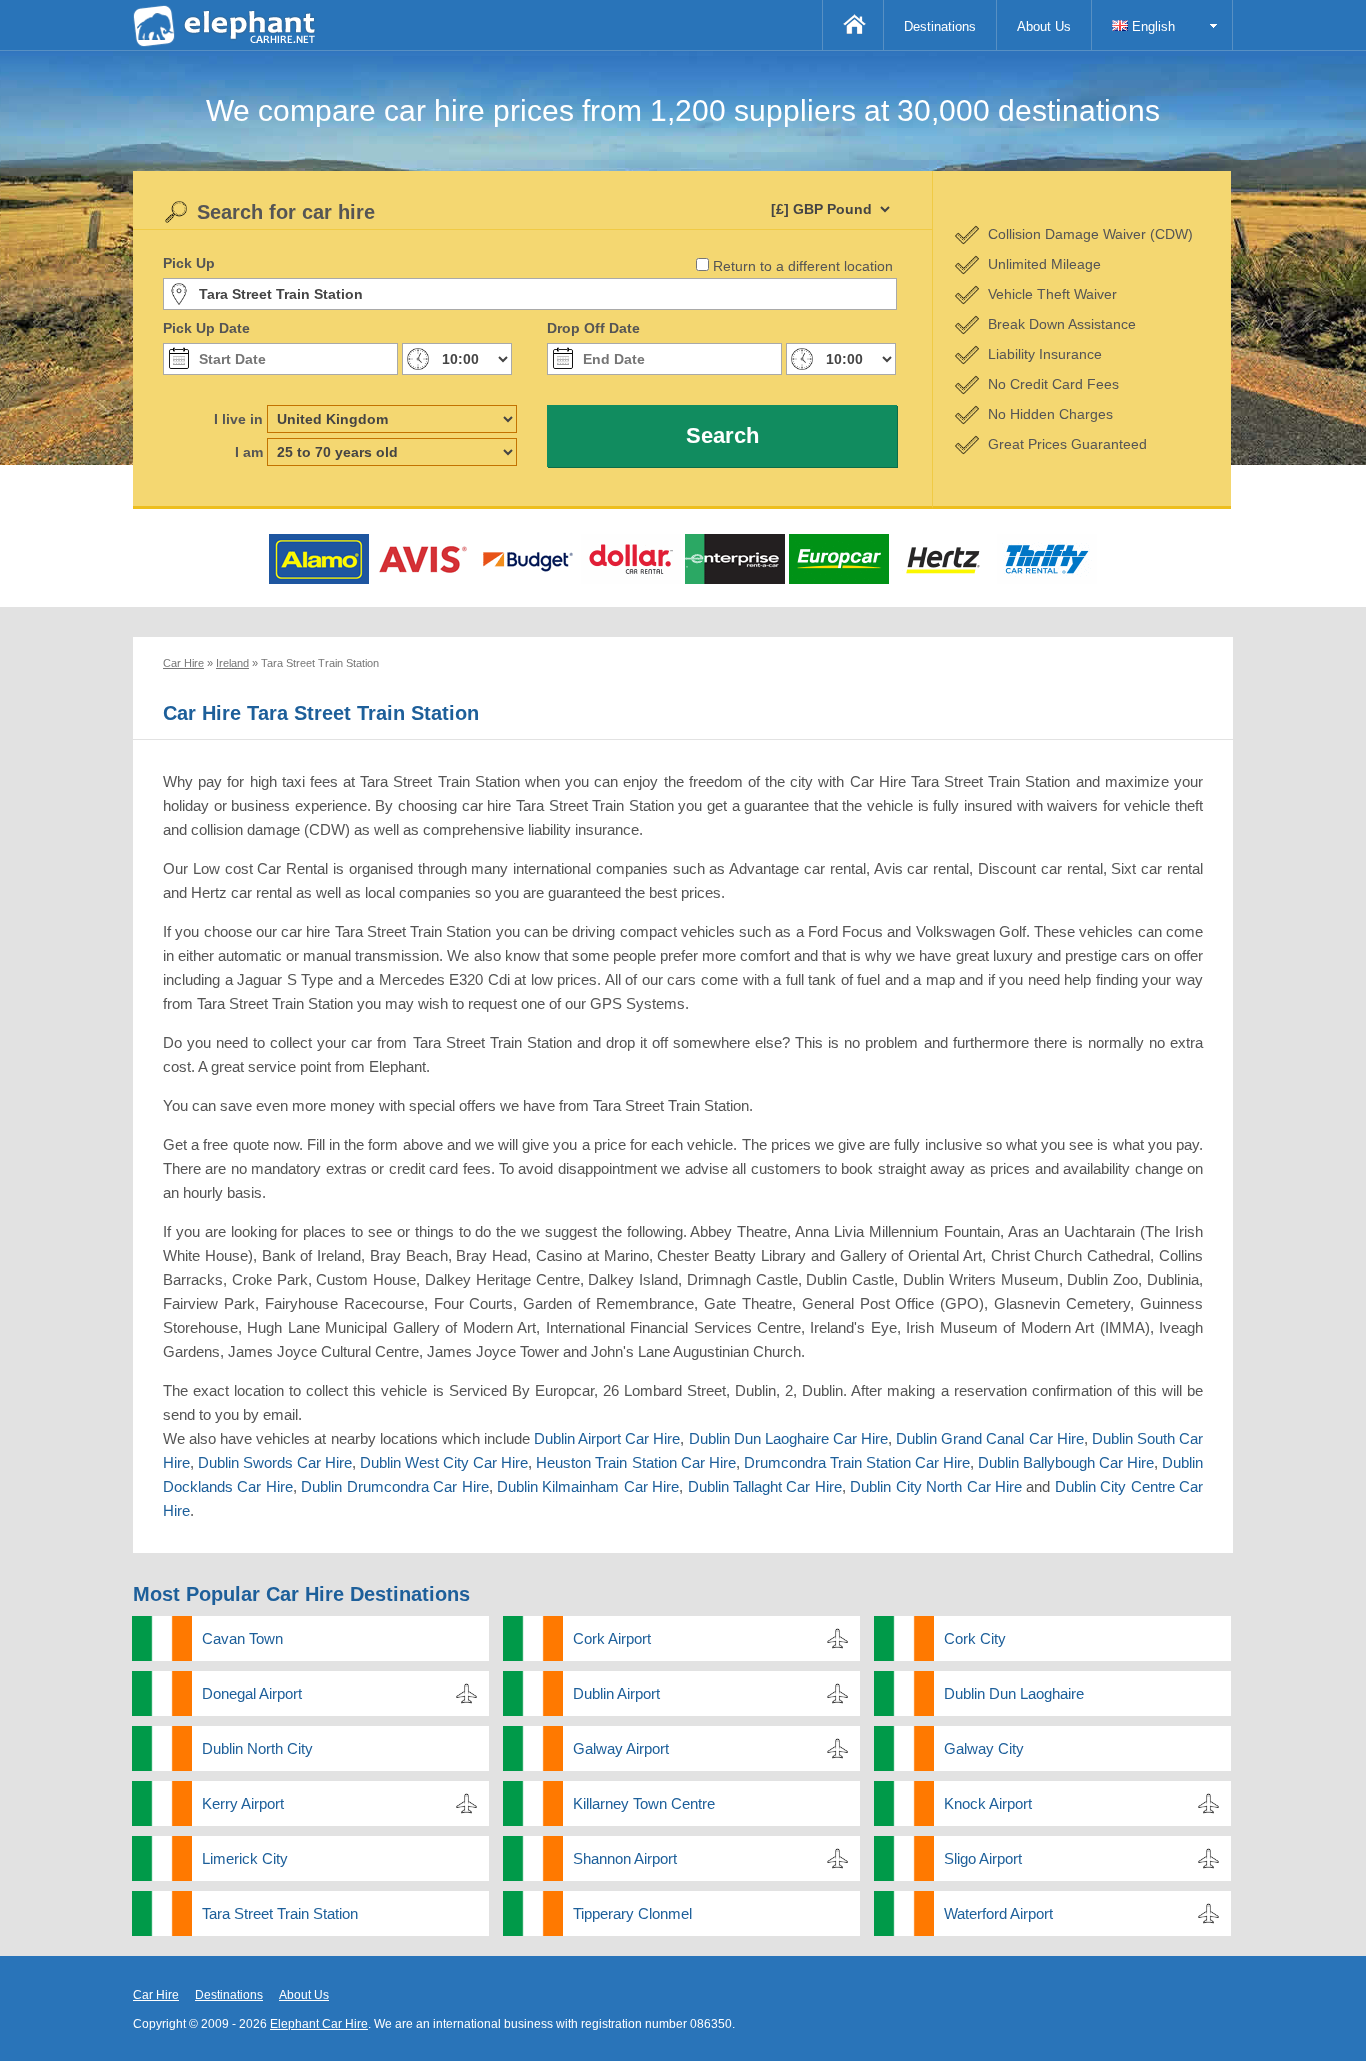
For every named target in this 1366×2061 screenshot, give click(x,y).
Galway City (984, 1748)
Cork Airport (612, 1638)
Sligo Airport (983, 1858)
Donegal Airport (252, 1693)
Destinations (940, 26)
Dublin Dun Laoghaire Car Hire (788, 1438)
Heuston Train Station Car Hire (635, 1462)
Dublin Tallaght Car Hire (765, 1486)
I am (249, 452)
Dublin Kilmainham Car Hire (588, 1486)
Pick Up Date (206, 328)
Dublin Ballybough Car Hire (1066, 1462)
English (1151, 26)
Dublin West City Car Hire (444, 1462)
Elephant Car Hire (319, 2024)
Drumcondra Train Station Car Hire (857, 1462)
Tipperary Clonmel (632, 1913)
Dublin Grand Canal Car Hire (989, 1438)
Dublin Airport (616, 1693)
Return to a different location (803, 266)
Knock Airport (988, 1803)
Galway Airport (621, 1748)
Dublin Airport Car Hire (607, 1438)
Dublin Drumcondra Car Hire (394, 1486)
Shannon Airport (625, 1858)
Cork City (975, 1638)
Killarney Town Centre (644, 1803)
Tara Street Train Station (280, 1913)
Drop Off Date (593, 328)
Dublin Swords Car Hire (275, 1462)
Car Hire (156, 1995)
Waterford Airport (998, 1913)
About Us (1044, 26)
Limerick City (245, 1858)
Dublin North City (257, 1748)
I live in (238, 419)
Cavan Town (242, 1638)
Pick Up (189, 263)
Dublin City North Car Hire (936, 1486)
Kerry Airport (243, 1803)
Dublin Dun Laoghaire (1014, 1693)
